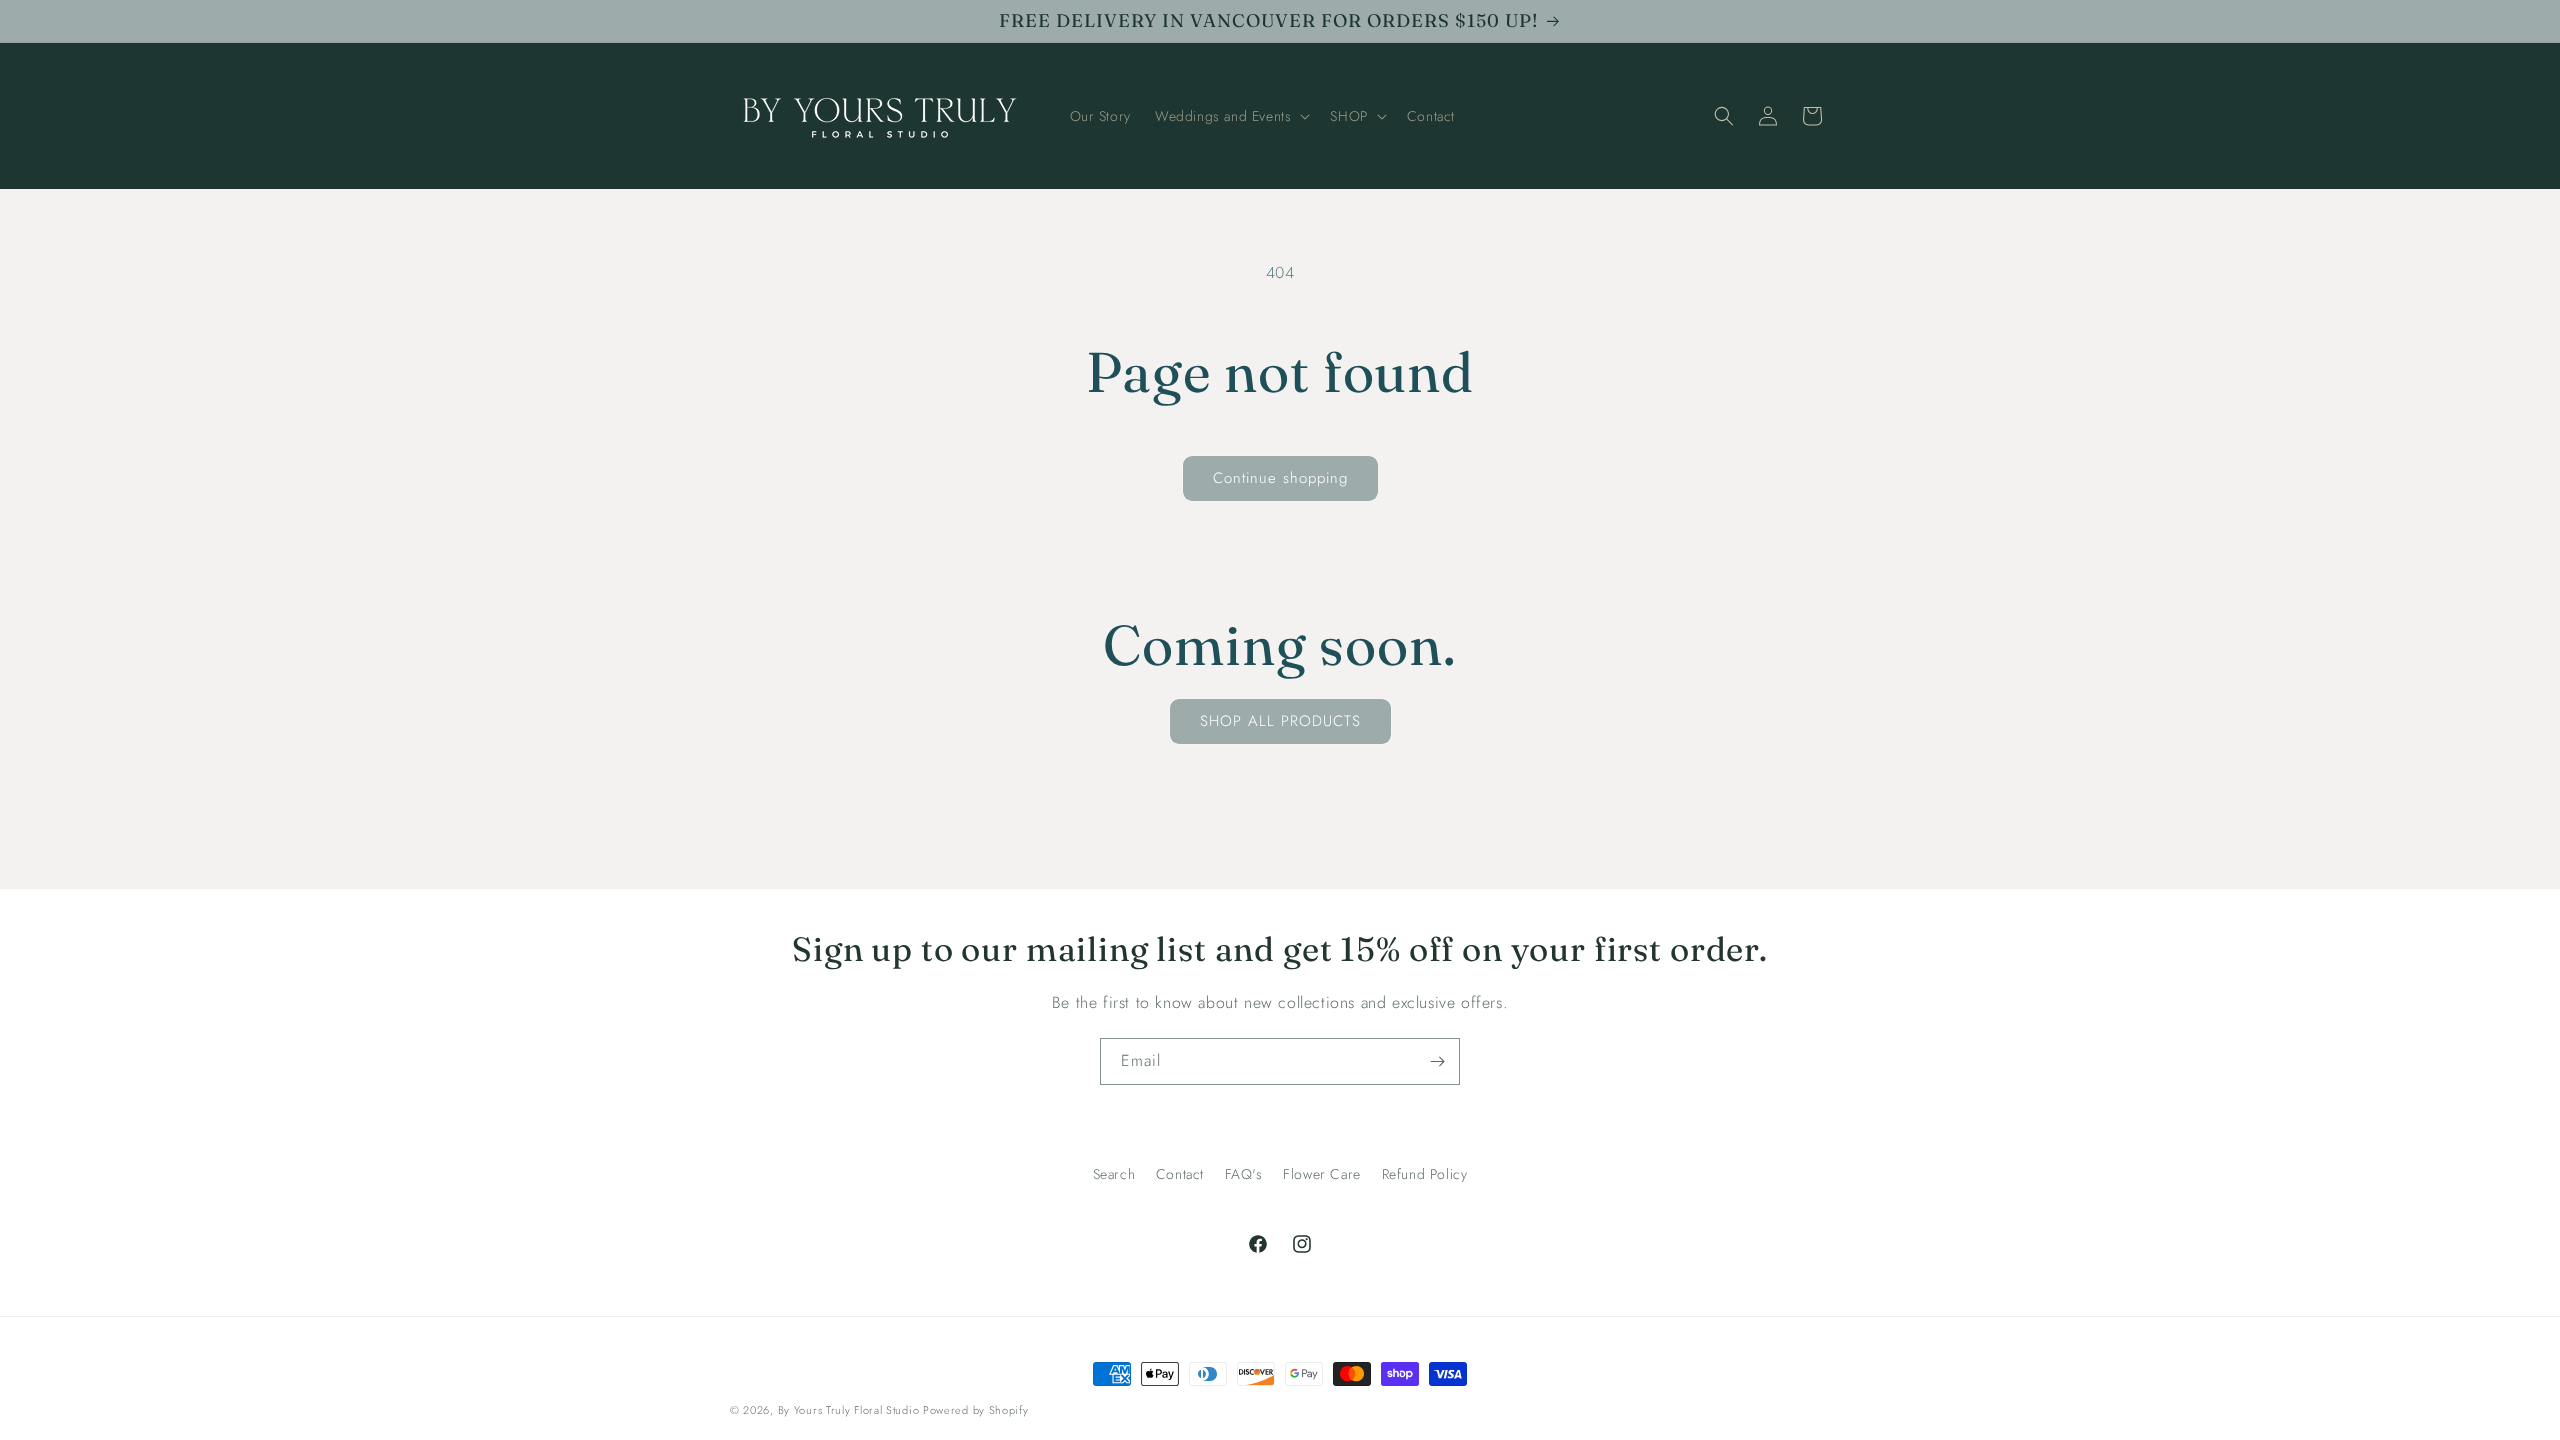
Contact (1180, 1174)
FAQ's (1244, 1174)
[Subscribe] (1437, 1061)
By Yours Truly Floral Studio (850, 1410)
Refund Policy (1425, 1174)
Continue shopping (1280, 478)
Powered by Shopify (976, 1410)
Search (1114, 1174)
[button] (1230, 116)
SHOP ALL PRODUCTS (1280, 721)
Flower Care (1322, 1174)
